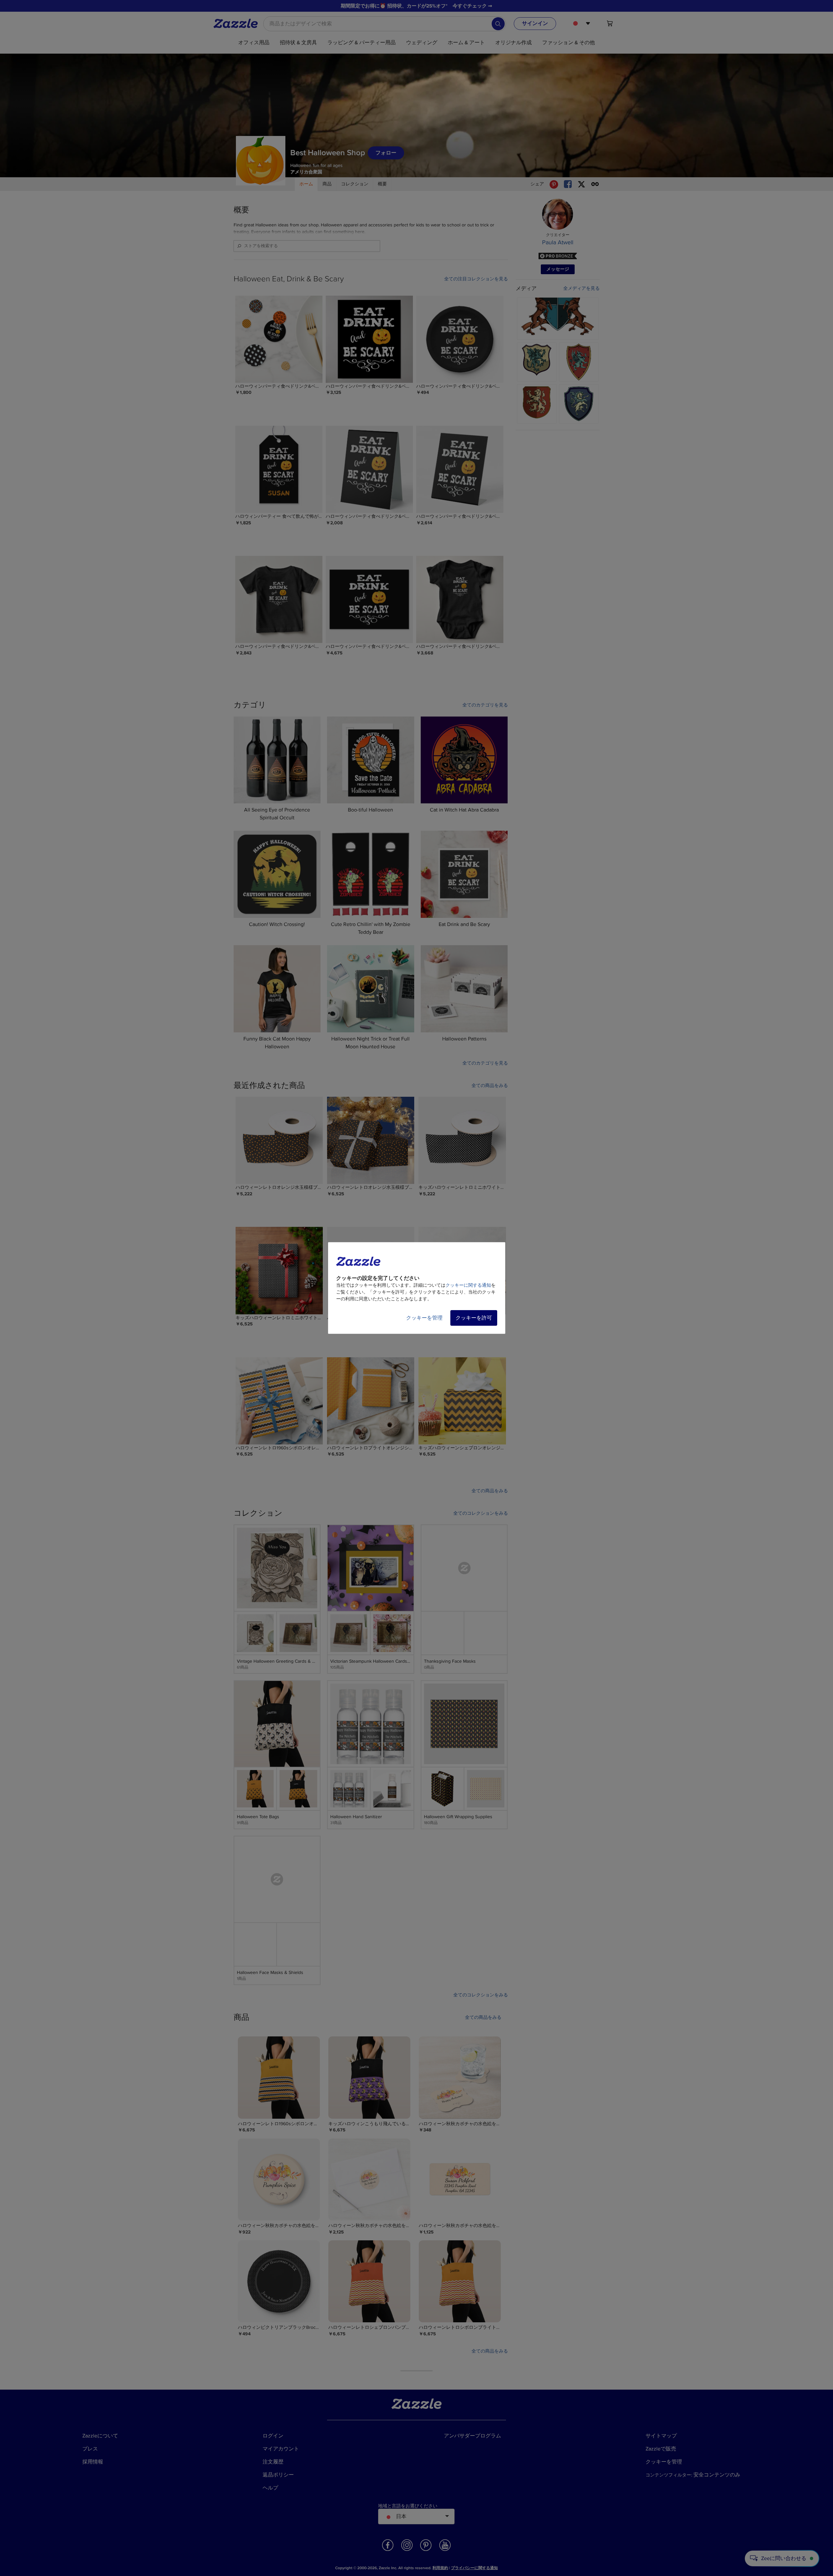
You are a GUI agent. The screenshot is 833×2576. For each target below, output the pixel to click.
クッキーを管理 (424, 1318)
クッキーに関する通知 (468, 1285)
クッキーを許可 (474, 1318)
